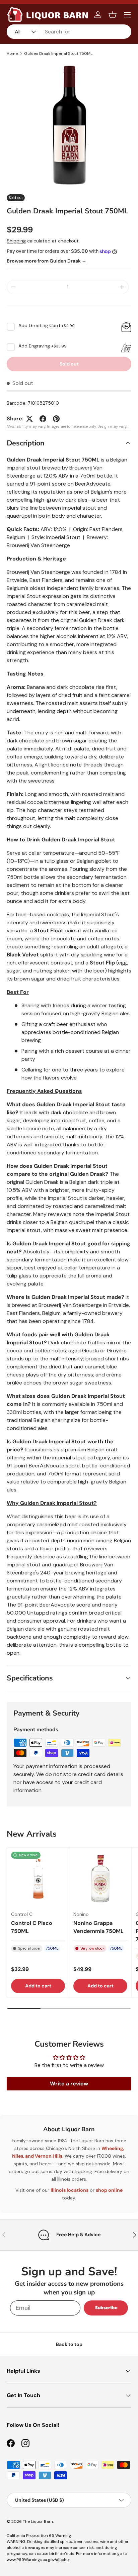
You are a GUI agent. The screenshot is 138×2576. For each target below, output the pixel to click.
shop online (109, 2190)
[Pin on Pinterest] (56, 419)
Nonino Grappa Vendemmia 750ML (98, 1927)
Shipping (16, 241)
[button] (113, 15)
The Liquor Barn (38, 2521)
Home (12, 54)
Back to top (69, 2344)
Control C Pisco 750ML (32, 1927)
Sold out (69, 364)
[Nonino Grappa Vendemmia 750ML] (100, 1879)
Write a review (69, 2084)
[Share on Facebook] (43, 419)
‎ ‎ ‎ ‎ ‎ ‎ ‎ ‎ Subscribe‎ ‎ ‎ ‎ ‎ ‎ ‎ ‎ (106, 2308)
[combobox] (69, 32)
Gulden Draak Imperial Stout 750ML (58, 54)
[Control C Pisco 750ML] (38, 1879)
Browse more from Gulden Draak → (47, 261)
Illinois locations (70, 2190)
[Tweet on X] (29, 419)
